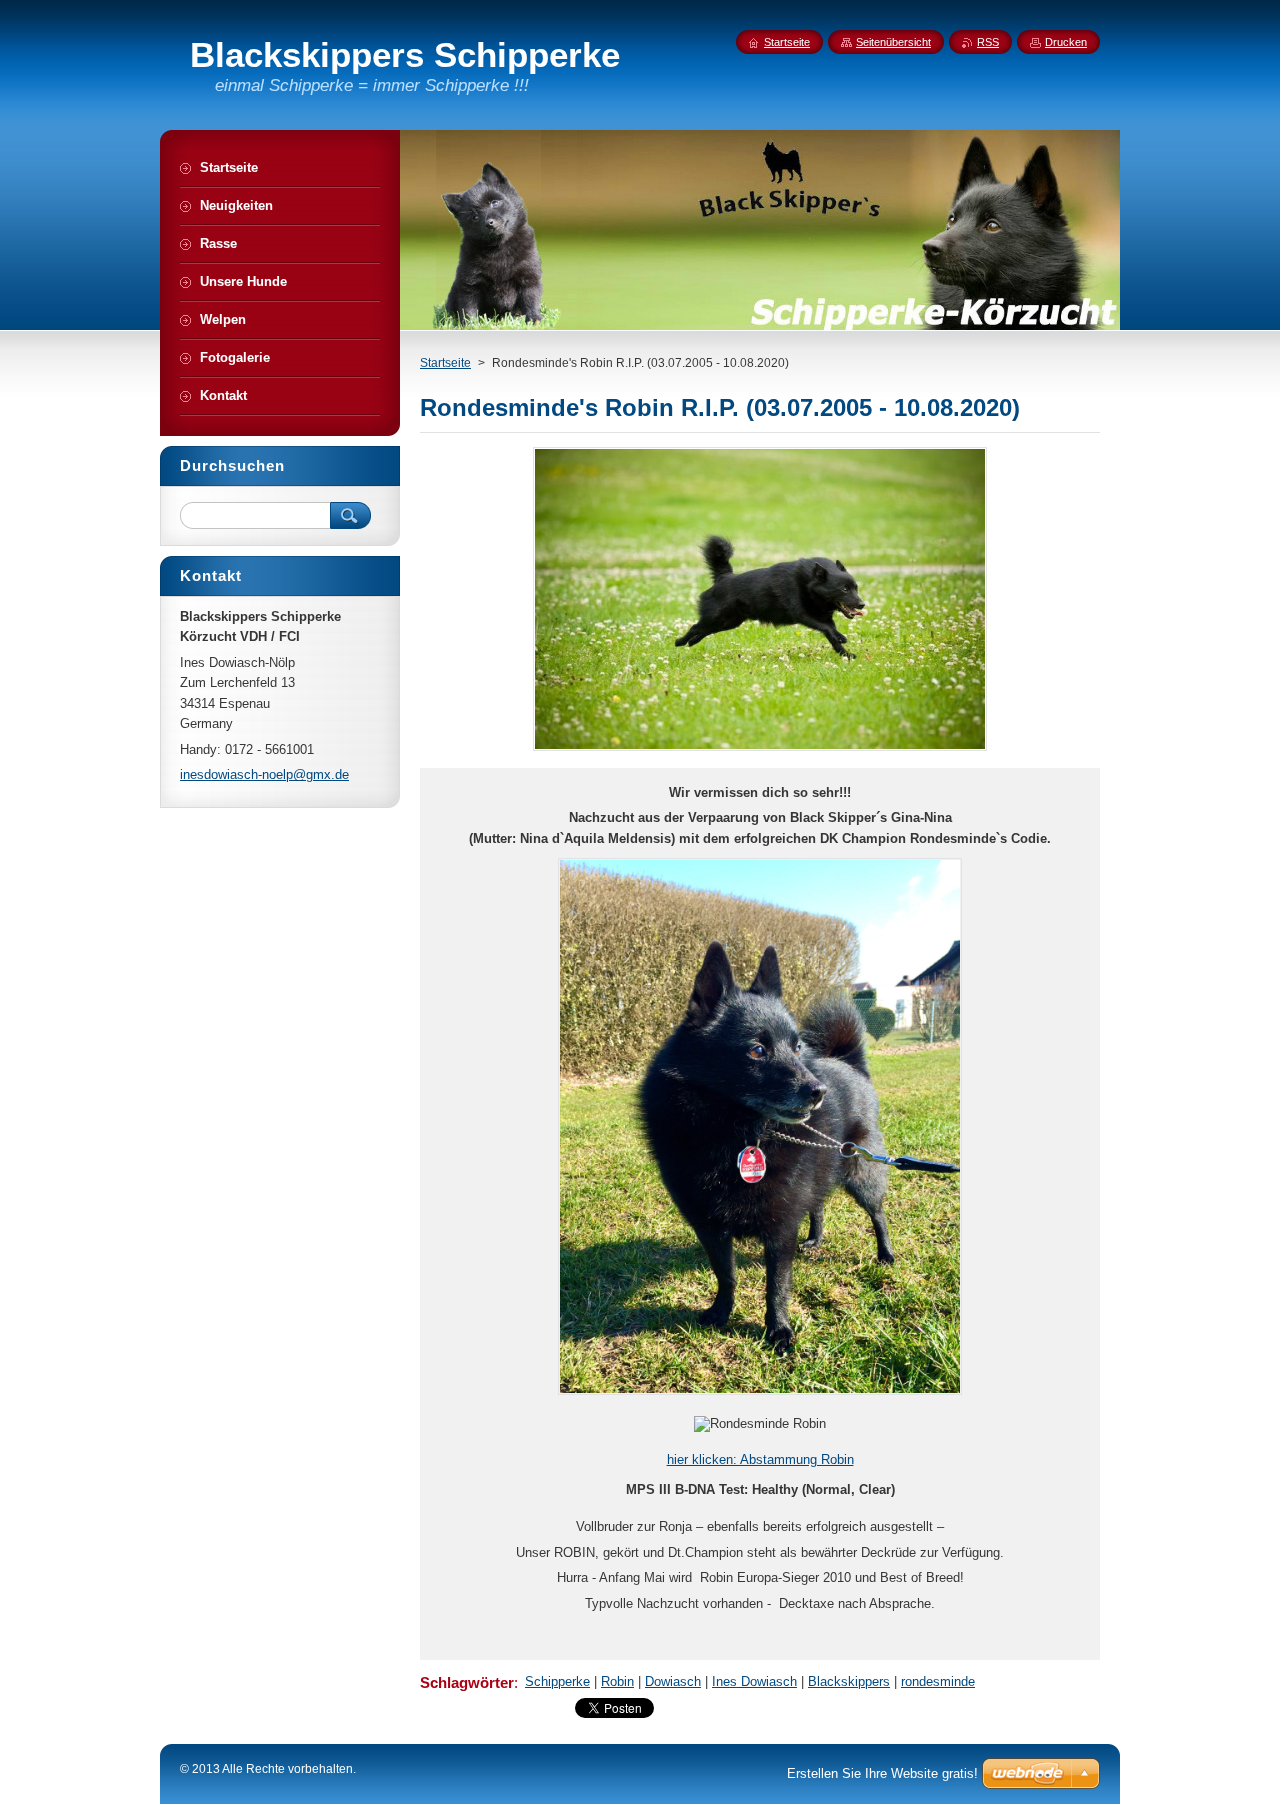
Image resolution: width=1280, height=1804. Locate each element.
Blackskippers (849, 1681)
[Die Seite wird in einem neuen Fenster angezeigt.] (760, 750)
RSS (988, 42)
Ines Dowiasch (754, 1681)
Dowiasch (673, 1681)
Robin (617, 1681)
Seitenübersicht (893, 42)
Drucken (1066, 42)
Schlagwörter (467, 1682)
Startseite (445, 363)
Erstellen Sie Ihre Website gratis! (882, 1773)
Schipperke (557, 1681)
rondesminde (938, 1681)
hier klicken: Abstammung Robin (760, 1459)
